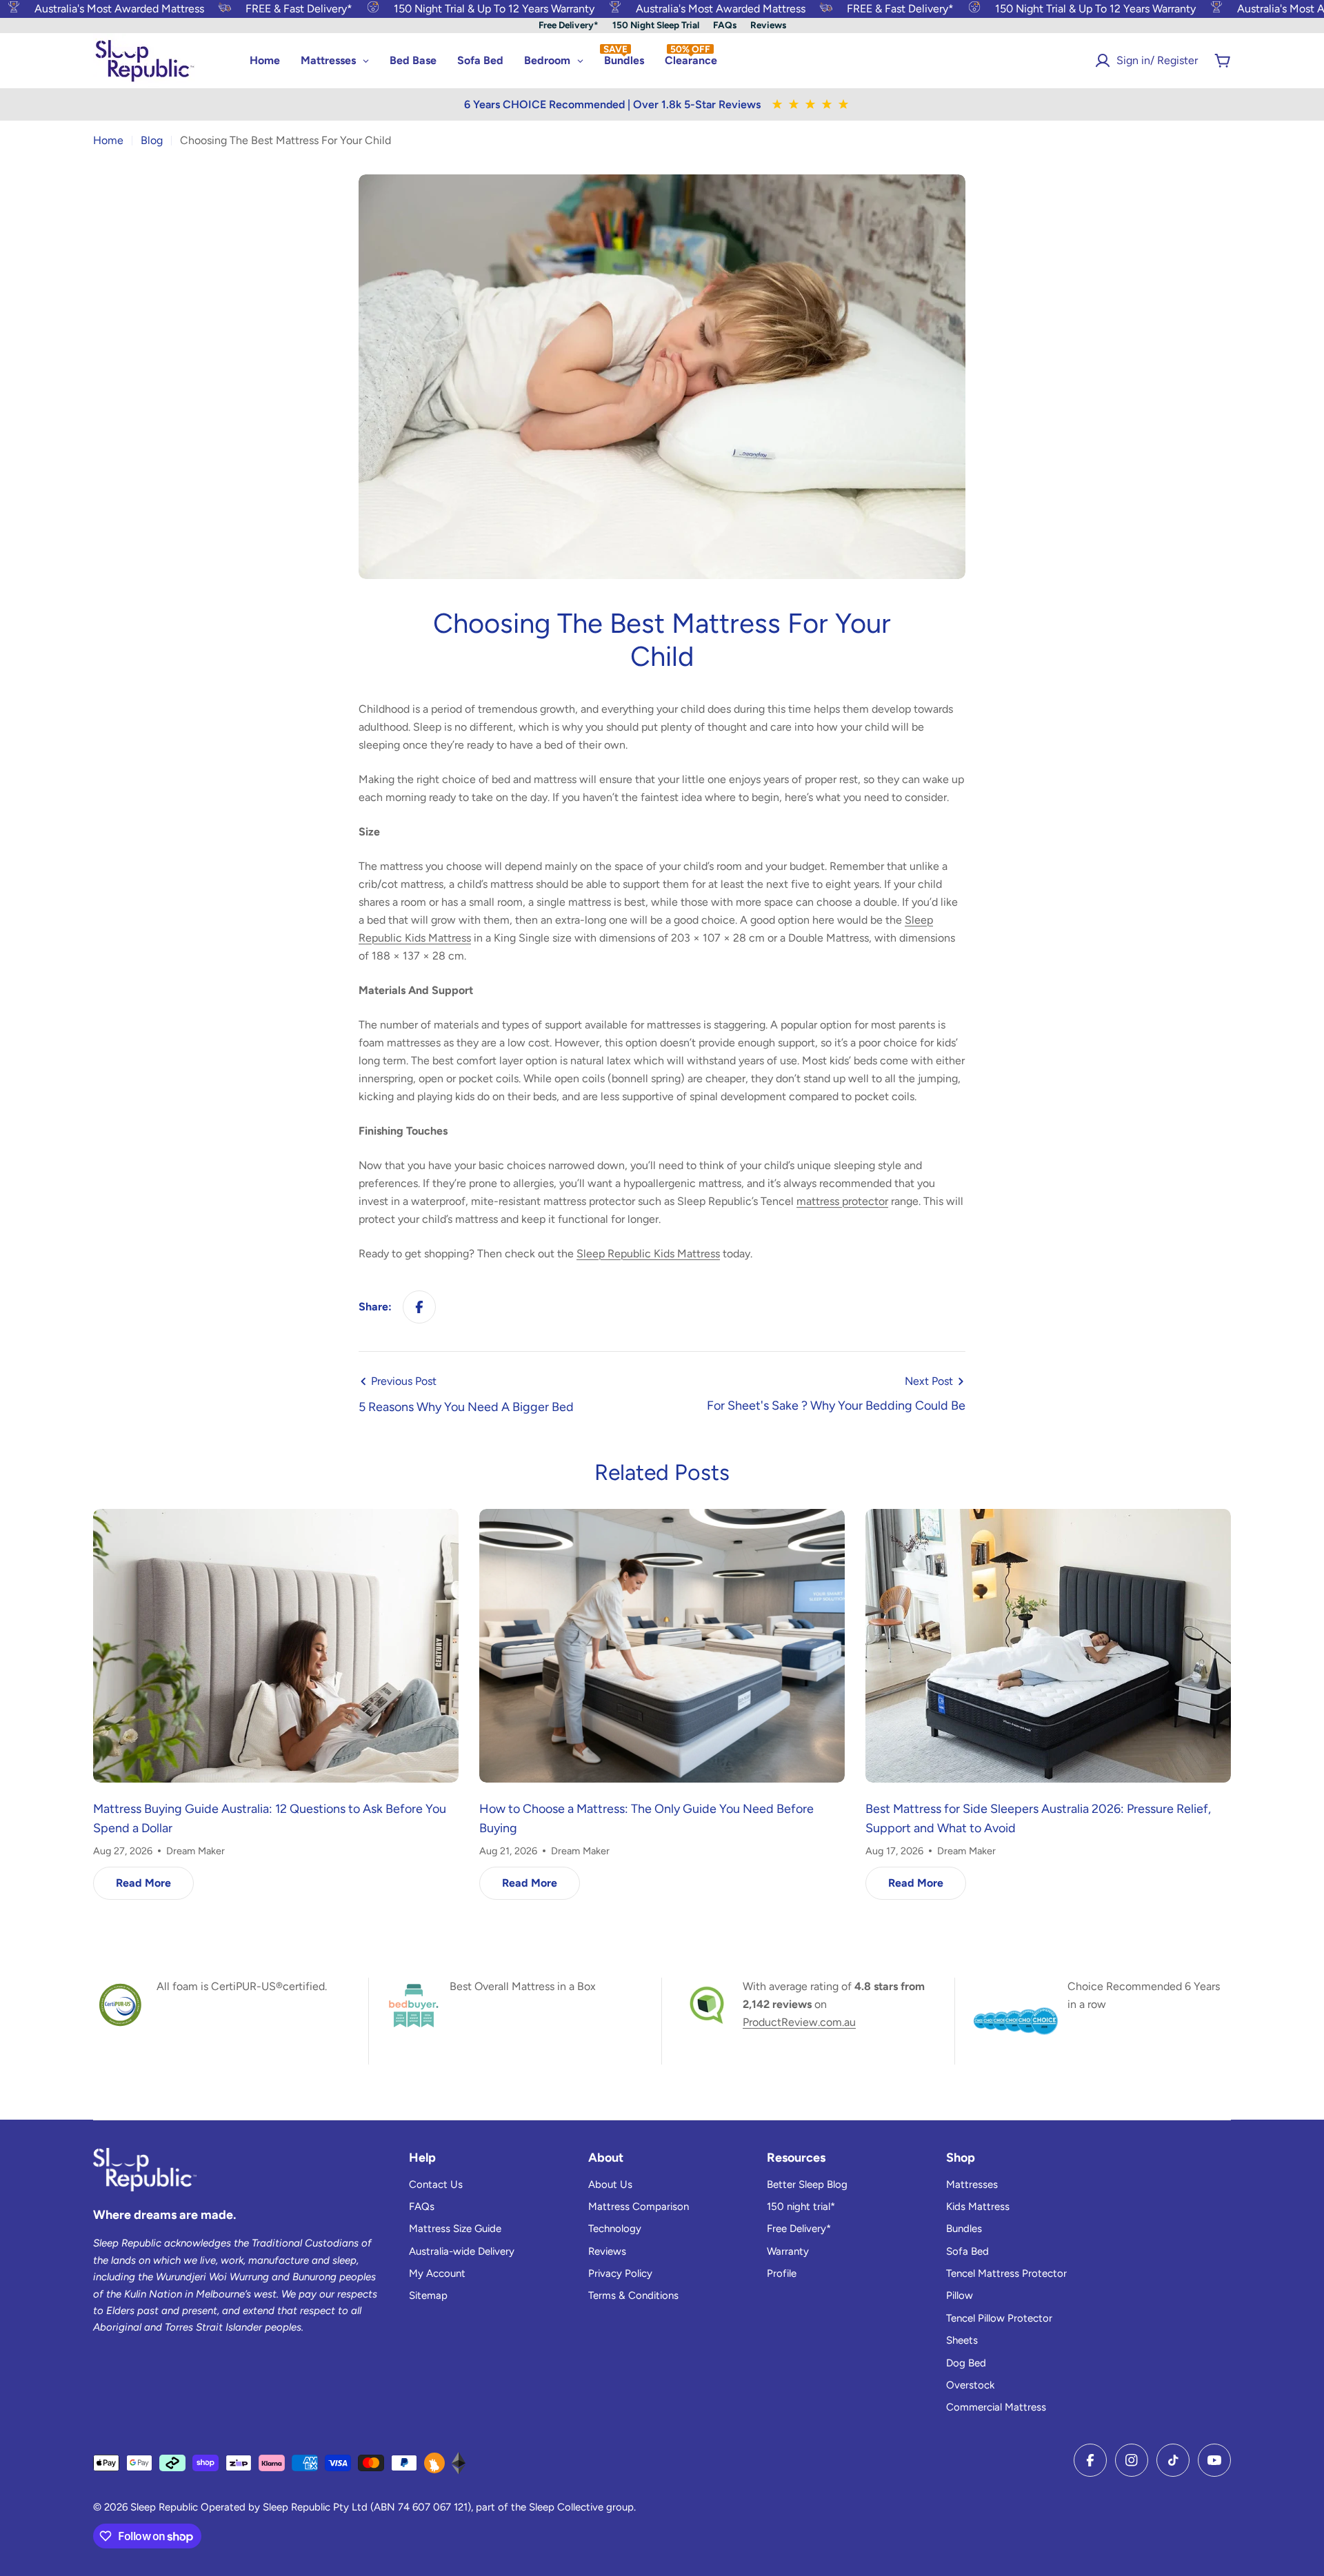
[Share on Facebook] (419, 1307)
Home (108, 140)
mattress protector (842, 1201)
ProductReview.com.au (799, 2022)
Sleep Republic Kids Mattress (648, 1254)
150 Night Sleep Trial (656, 25)
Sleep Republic (164, 2507)
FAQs (725, 25)
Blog (152, 140)
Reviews (768, 25)
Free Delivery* (569, 25)
